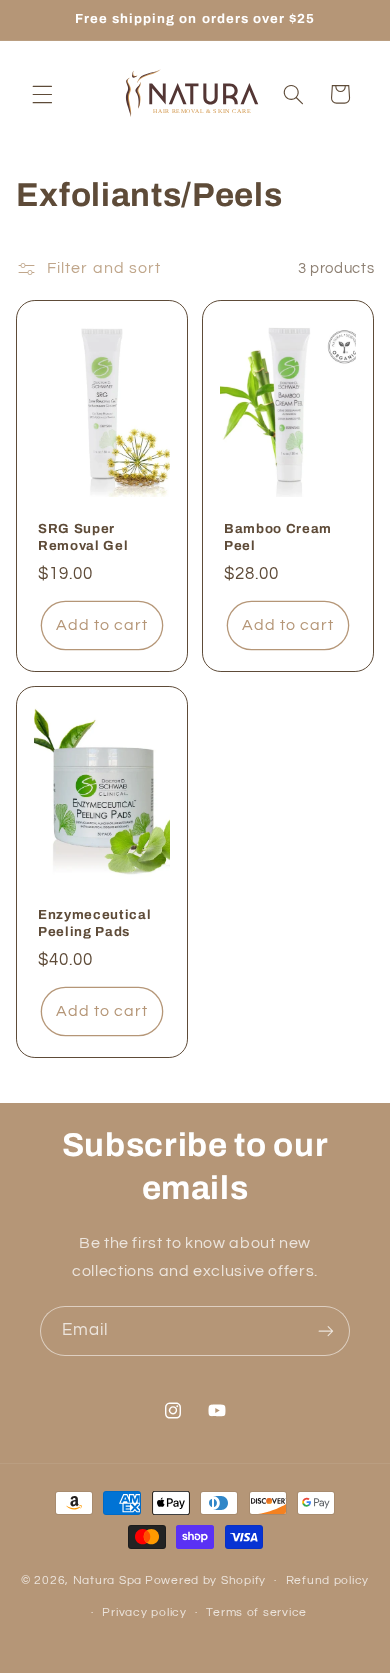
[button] (42, 94)
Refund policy (328, 1580)
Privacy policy (144, 1612)
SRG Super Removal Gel (83, 537)
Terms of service (256, 1612)
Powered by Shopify (205, 1580)
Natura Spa (107, 1580)
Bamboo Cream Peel (278, 537)
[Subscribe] (326, 1330)
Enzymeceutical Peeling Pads (94, 923)
